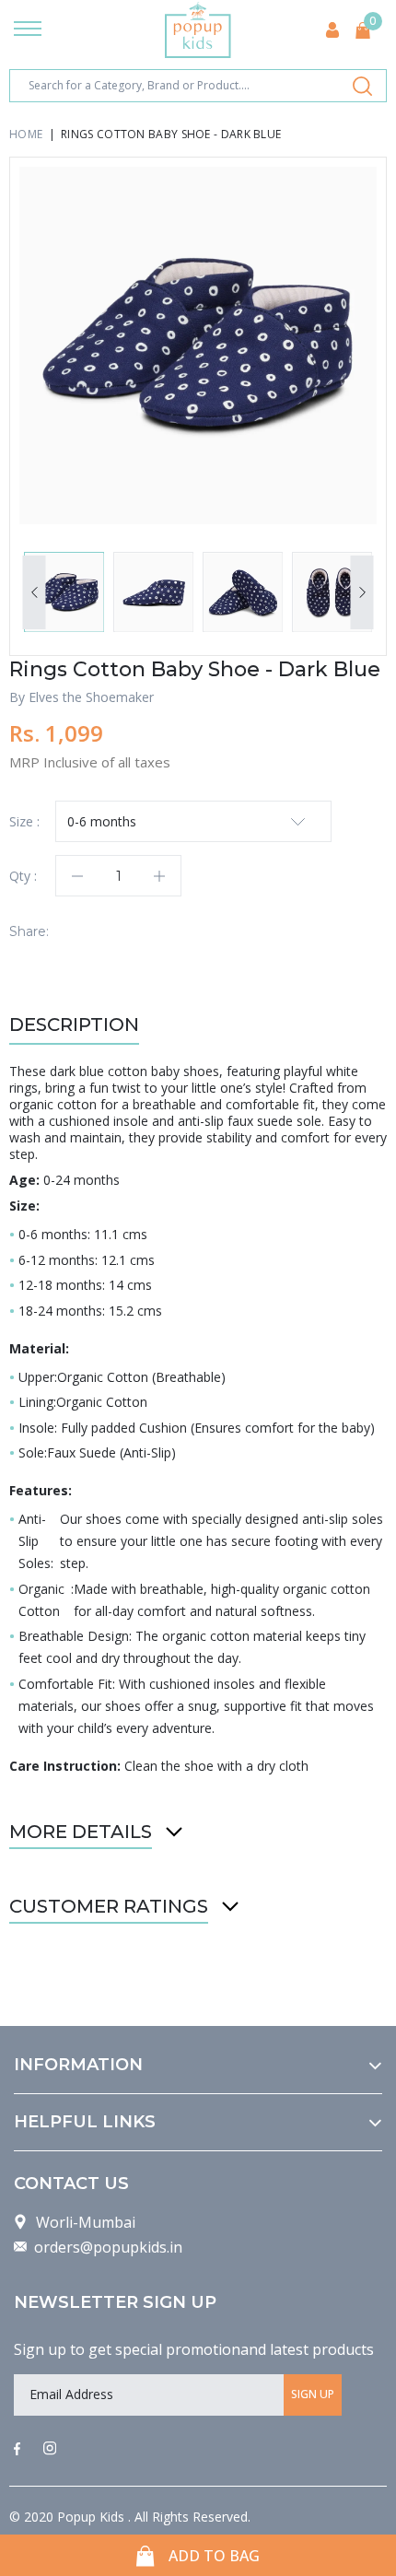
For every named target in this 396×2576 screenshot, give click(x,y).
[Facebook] (17, 2450)
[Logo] (198, 30)
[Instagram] (50, 2450)
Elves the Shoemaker (91, 697)
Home (26, 134)
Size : (24, 821)
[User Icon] (332, 30)
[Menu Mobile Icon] (28, 30)
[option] (198, 345)
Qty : (23, 876)
